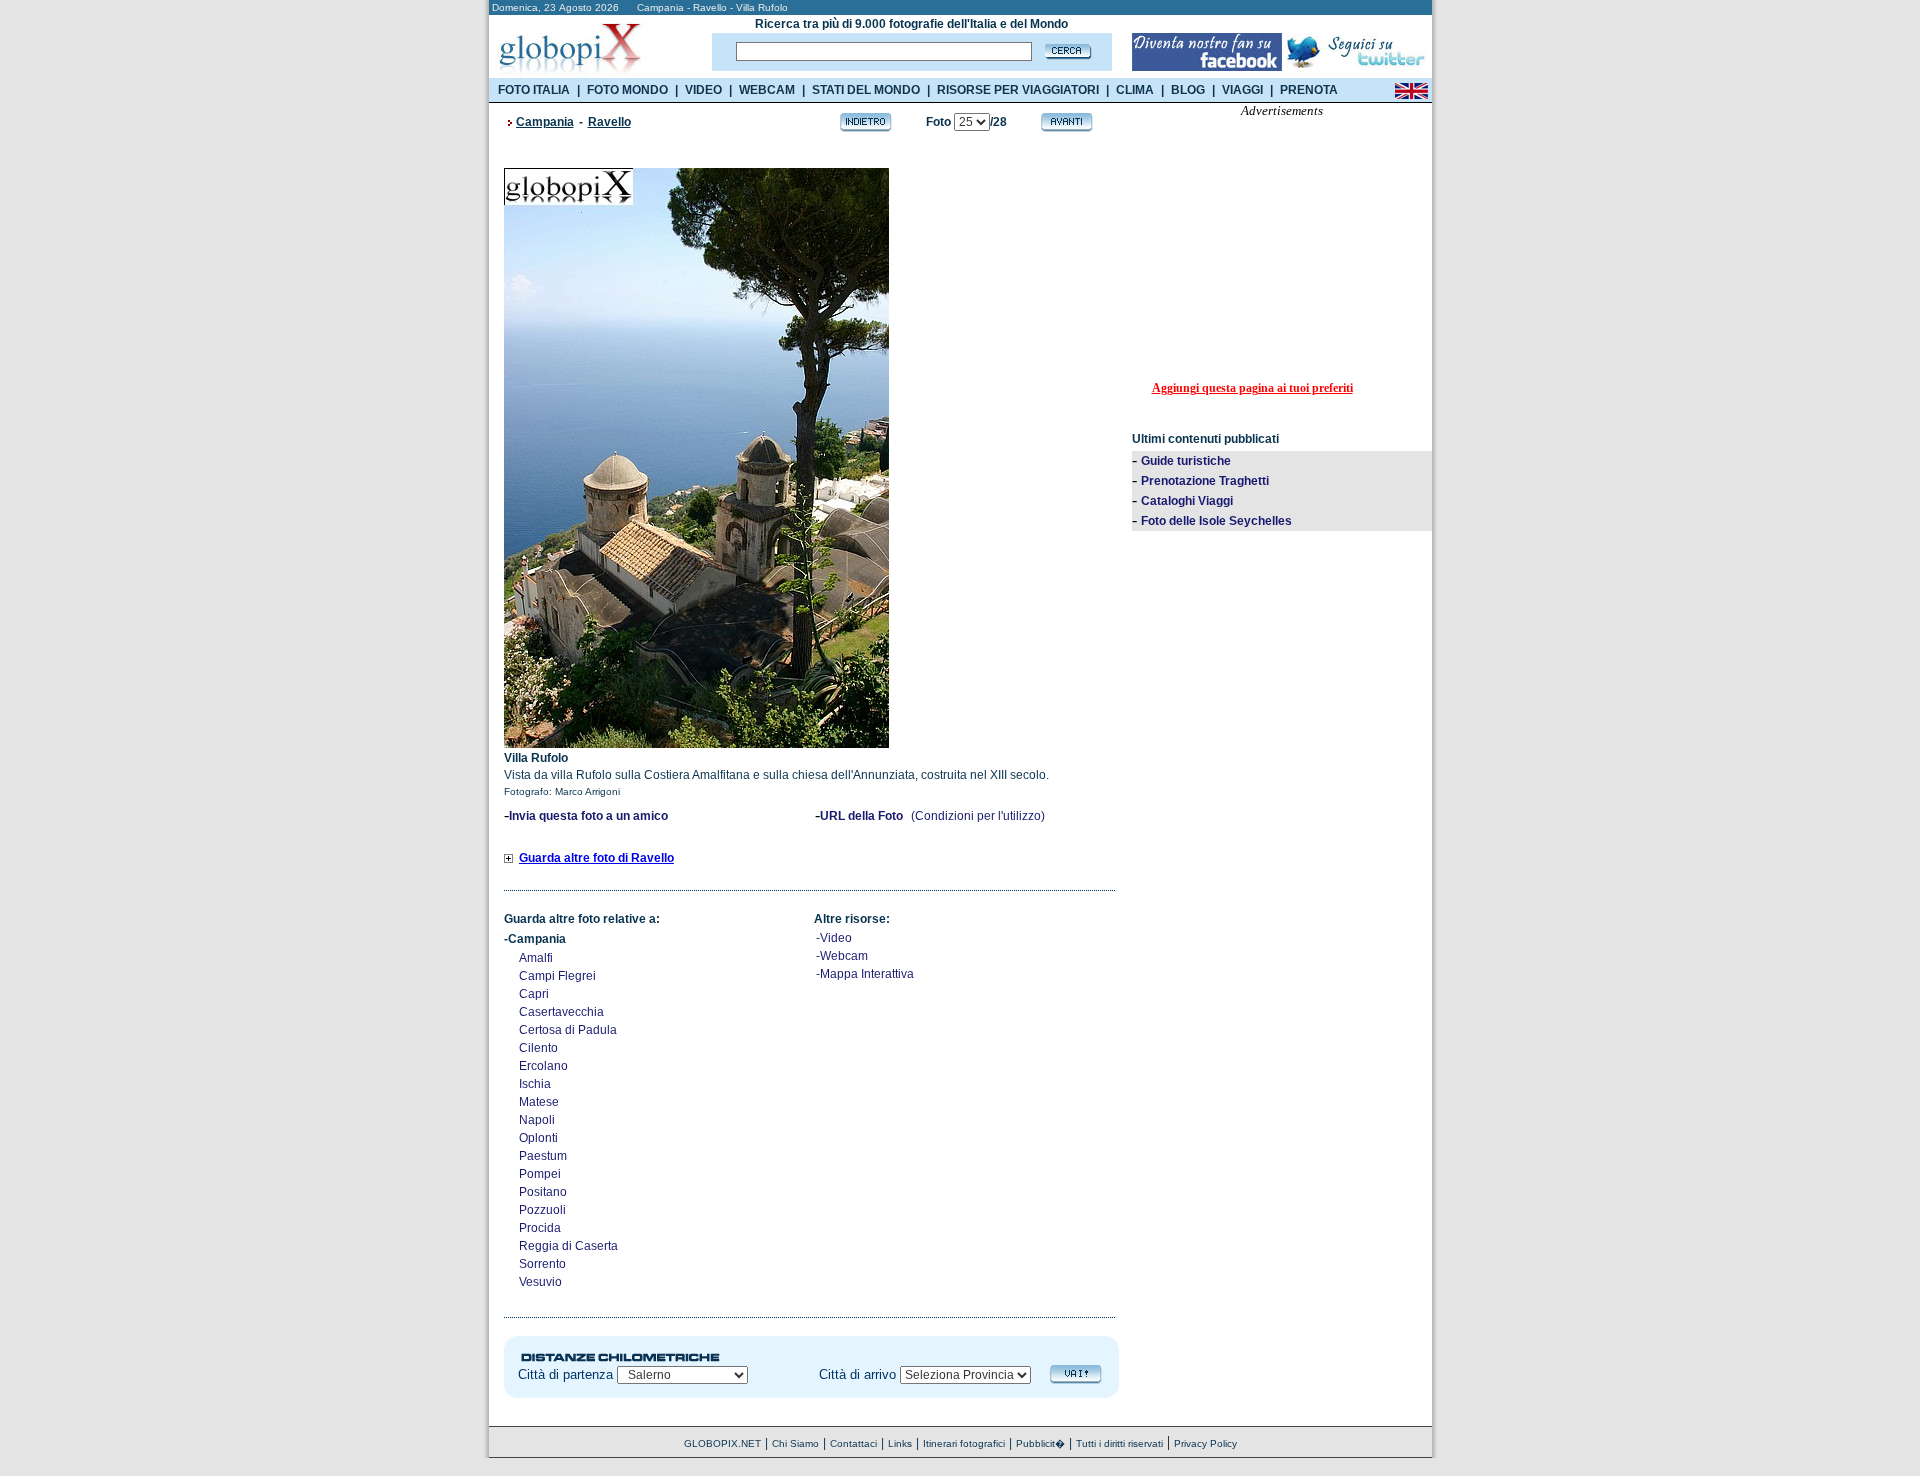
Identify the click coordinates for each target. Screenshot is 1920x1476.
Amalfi (536, 958)
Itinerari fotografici (964, 1443)
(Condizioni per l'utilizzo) (978, 816)
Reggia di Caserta (568, 1246)
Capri (534, 994)
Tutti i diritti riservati (1119, 1443)
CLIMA (1135, 90)
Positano (543, 1192)
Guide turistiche (1186, 461)
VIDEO (703, 90)
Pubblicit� (1040, 1443)
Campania (545, 122)
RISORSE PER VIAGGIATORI (1018, 90)
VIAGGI (1242, 90)
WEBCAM (767, 90)
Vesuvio (540, 1282)
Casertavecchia (561, 1012)
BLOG (1188, 90)
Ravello (609, 122)
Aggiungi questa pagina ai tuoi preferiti (1252, 388)
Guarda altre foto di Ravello (596, 858)
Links (900, 1443)
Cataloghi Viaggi (1187, 501)
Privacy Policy (1205, 1443)
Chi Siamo (795, 1443)
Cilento (538, 1048)
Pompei (540, 1174)
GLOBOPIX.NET (722, 1443)
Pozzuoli (542, 1210)
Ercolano (543, 1066)
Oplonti (538, 1138)
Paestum (543, 1156)
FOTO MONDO (627, 90)
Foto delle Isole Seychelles (1216, 521)
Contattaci (853, 1443)
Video (836, 938)
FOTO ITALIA (534, 90)
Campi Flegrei (557, 976)
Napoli (537, 1120)
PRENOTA (1309, 90)
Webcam (844, 956)
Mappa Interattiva (867, 974)
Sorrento (542, 1264)
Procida (540, 1228)
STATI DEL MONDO (866, 90)
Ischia (535, 1084)
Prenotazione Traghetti (1205, 481)
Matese (539, 1102)
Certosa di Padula (568, 1030)
